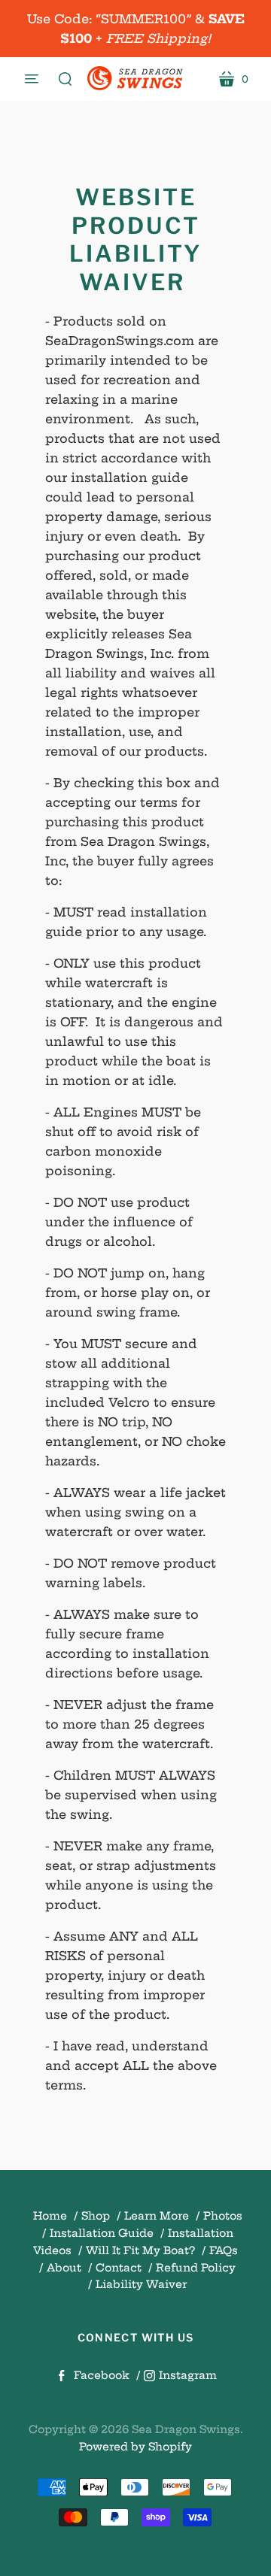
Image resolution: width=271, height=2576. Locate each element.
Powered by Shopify (135, 2447)
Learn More (157, 2216)
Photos (223, 2216)
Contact (119, 2268)
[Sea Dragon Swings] (135, 79)
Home (50, 2216)
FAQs (224, 2250)
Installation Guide (102, 2233)
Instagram (188, 2375)
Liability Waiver (141, 2284)
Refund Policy (196, 2268)
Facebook (102, 2375)
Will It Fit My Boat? (140, 2250)
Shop (96, 2216)
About (64, 2268)
